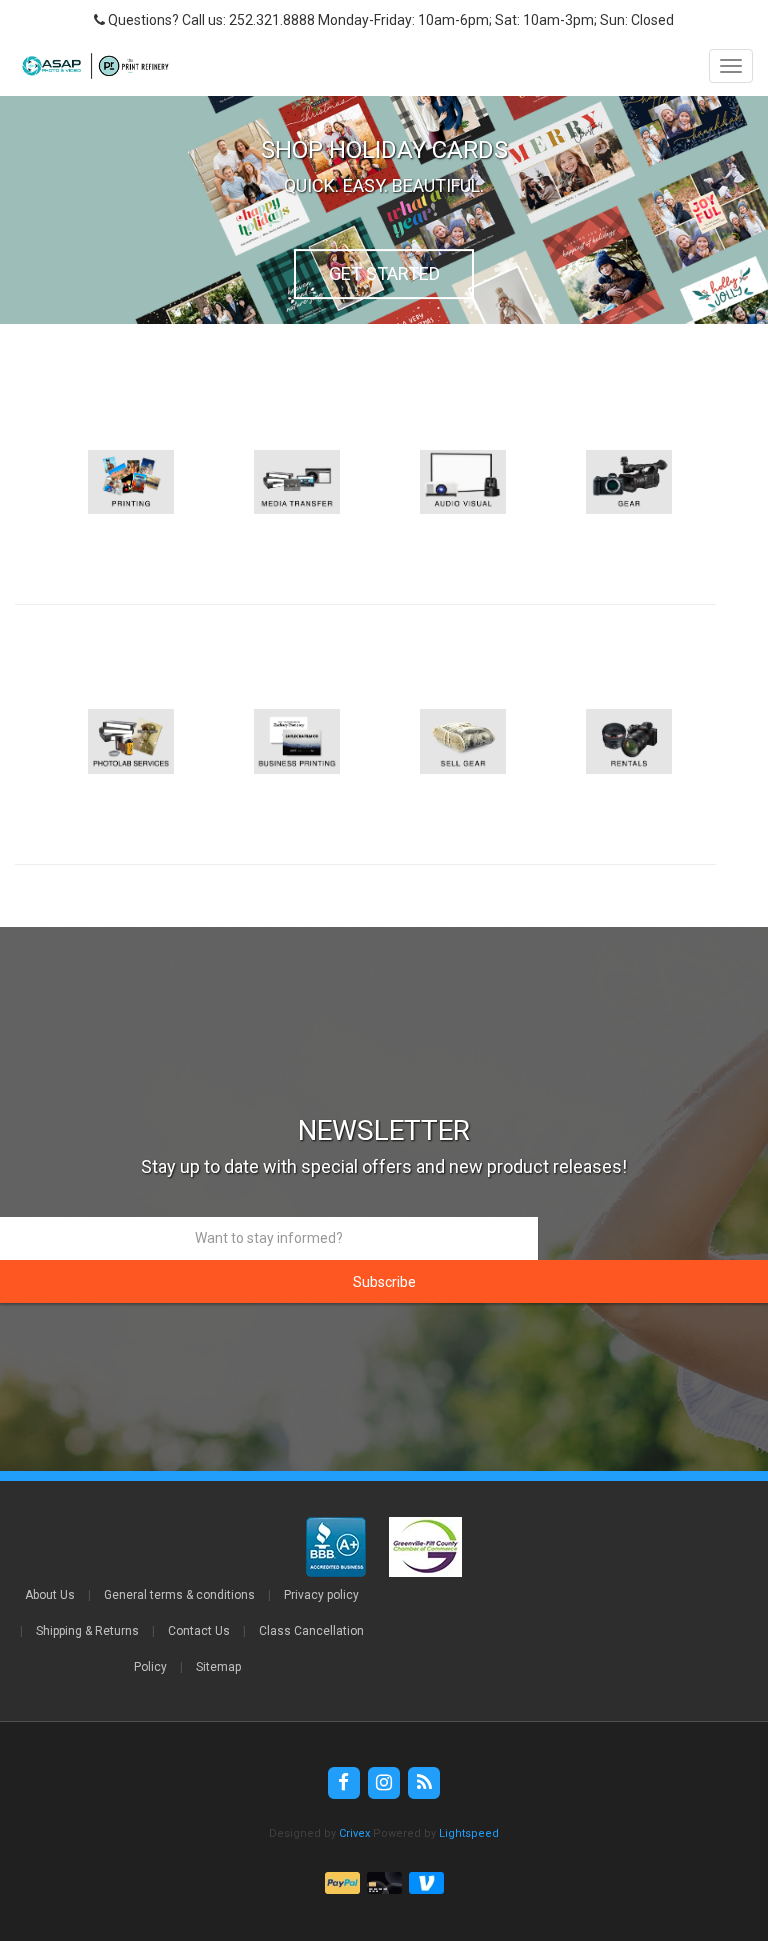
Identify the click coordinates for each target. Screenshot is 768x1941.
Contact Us (199, 1631)
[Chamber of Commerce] (425, 1546)
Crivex (354, 1833)
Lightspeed (469, 1833)
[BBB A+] (337, 1546)
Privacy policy (321, 1595)
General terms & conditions (179, 1595)
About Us (50, 1595)
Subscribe (384, 1282)
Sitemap (218, 1667)
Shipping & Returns (87, 1631)
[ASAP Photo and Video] (90, 66)
